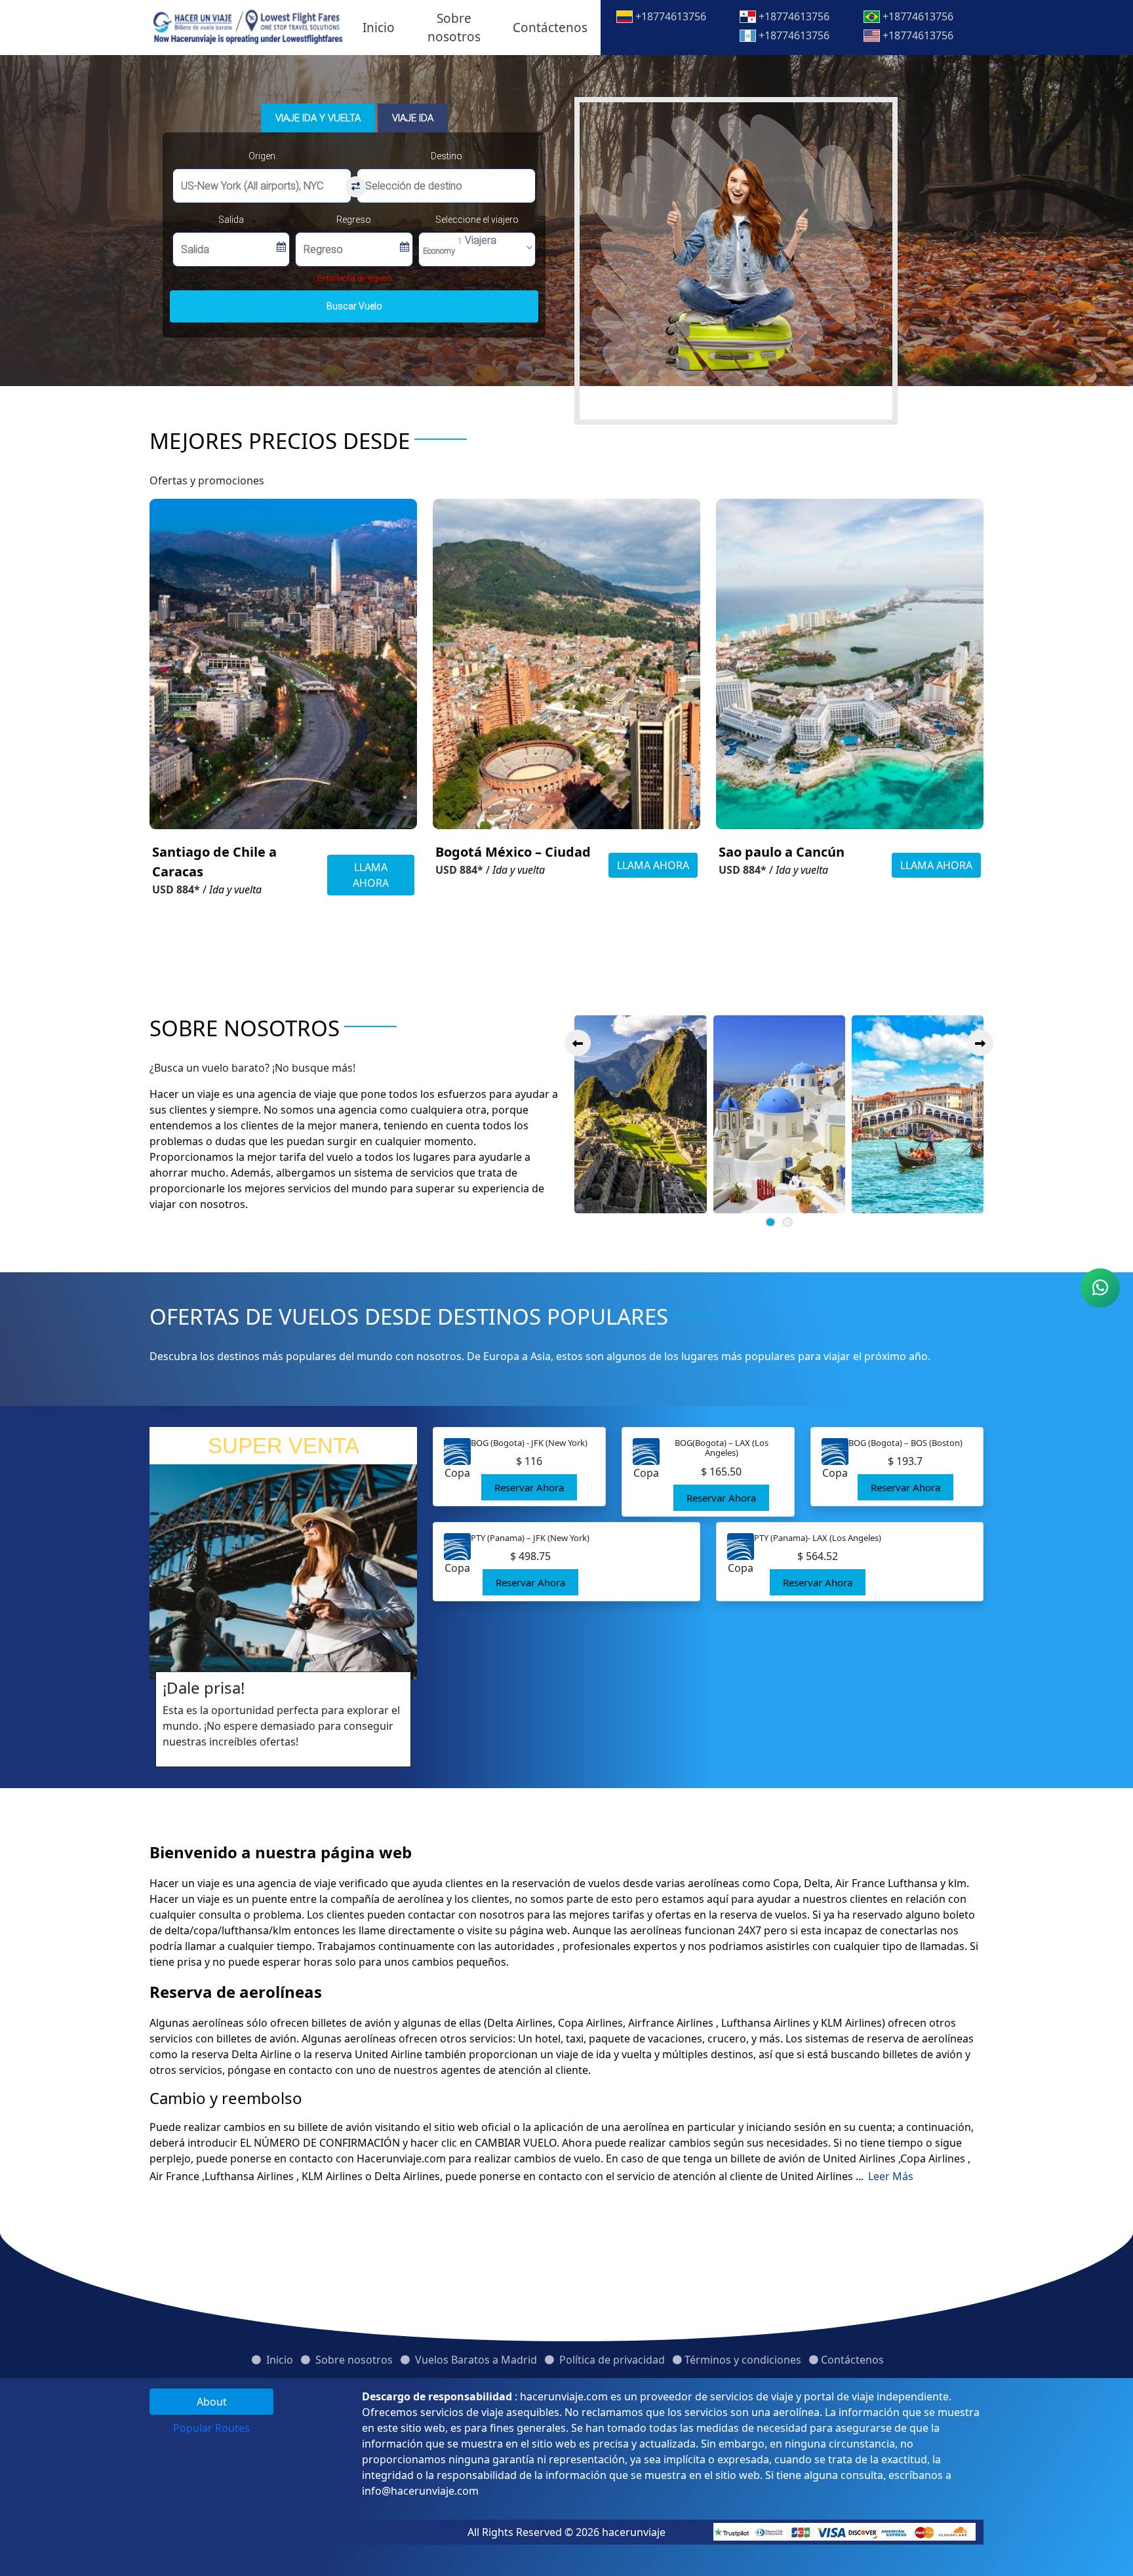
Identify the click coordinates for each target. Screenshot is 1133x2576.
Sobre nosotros (454, 28)
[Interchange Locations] (356, 187)
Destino (447, 156)
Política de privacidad (611, 2360)
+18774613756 (669, 16)
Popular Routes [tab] (211, 2428)
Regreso (354, 220)
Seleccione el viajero (477, 220)
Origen (262, 156)
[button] (770, 1222)
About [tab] (212, 2402)
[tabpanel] (673, 2444)
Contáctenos (550, 28)
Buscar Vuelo (354, 306)
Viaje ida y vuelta (318, 118)
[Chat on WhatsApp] (1100, 1288)
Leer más (891, 2176)
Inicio (379, 28)
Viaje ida (413, 118)
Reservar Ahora (529, 1487)
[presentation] (578, 1043)
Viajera (460, 245)
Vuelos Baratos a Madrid (475, 2360)
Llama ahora (371, 875)
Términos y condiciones (743, 2360)
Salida (231, 220)
